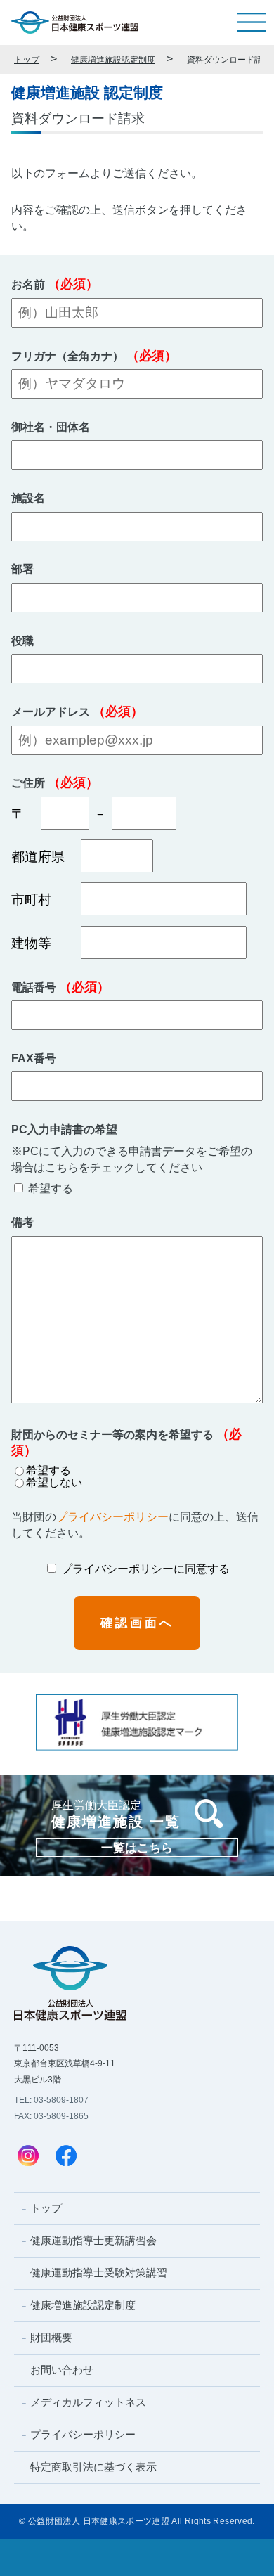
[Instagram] (28, 2157)
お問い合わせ (62, 2370)
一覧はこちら (137, 1848)
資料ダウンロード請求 (229, 59)
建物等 (38, 943)
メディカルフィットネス (88, 2402)
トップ (27, 59)
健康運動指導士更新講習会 (93, 2240)
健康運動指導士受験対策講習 (99, 2273)
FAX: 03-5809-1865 (51, 2116)
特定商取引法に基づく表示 (93, 2467)
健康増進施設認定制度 (113, 59)
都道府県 (38, 857)
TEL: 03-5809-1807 (51, 2100)
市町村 (38, 900)
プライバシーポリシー (112, 1517)
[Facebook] (66, 2157)
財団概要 (51, 2337)
